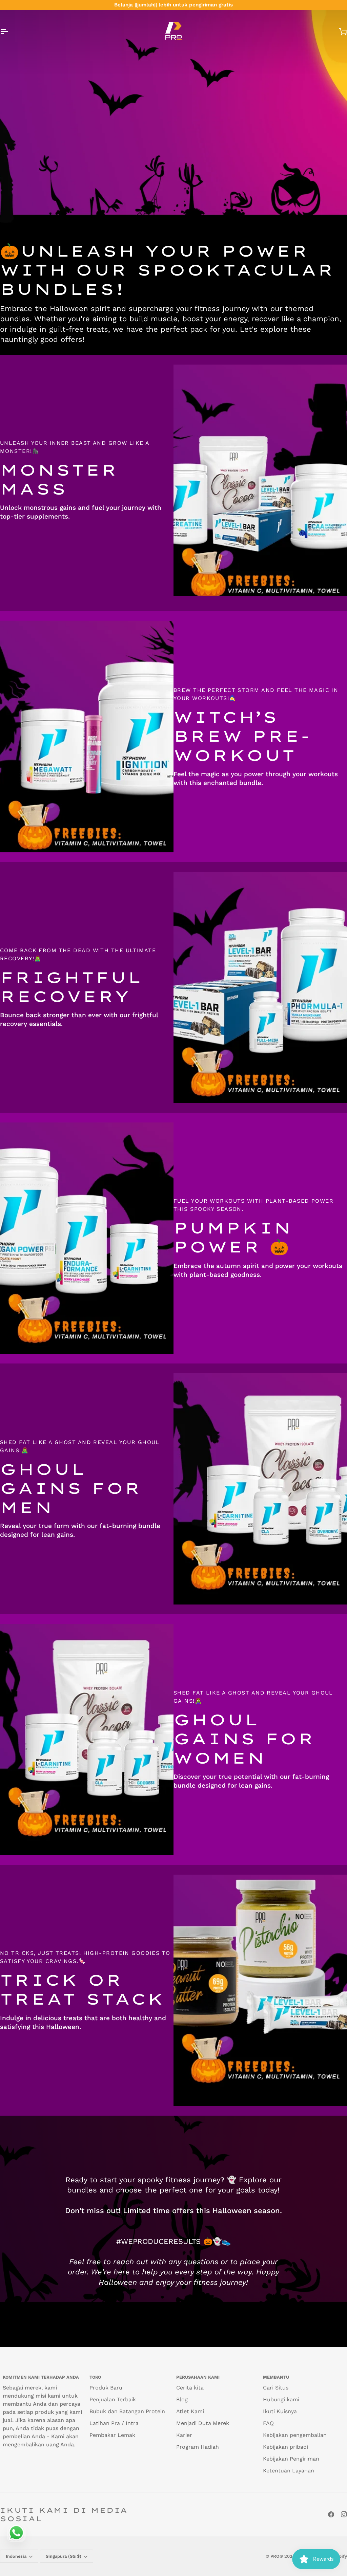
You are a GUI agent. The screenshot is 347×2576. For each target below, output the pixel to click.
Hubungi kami (281, 2399)
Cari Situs (276, 2388)
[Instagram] (344, 2514)
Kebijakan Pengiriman (291, 2459)
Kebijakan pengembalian (295, 2435)
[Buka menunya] (10, 31)
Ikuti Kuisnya (280, 2411)
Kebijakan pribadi (285, 2447)
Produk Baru (106, 2388)
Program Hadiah (198, 2447)
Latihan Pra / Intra (114, 2423)
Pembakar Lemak (112, 2435)
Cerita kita (190, 2388)
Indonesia (16, 2556)
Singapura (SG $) (64, 2556)
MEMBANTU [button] (276, 2377)
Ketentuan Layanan (289, 2471)
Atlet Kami (190, 2411)
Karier (184, 2435)
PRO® (277, 2556)
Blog (182, 2399)
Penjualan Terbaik (113, 2399)
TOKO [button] (95, 2377)
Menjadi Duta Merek (203, 2423)
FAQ (268, 2423)
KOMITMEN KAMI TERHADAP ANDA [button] (41, 2377)
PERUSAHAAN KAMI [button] (198, 2377)
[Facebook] (331, 2514)
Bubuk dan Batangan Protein (127, 2411)
